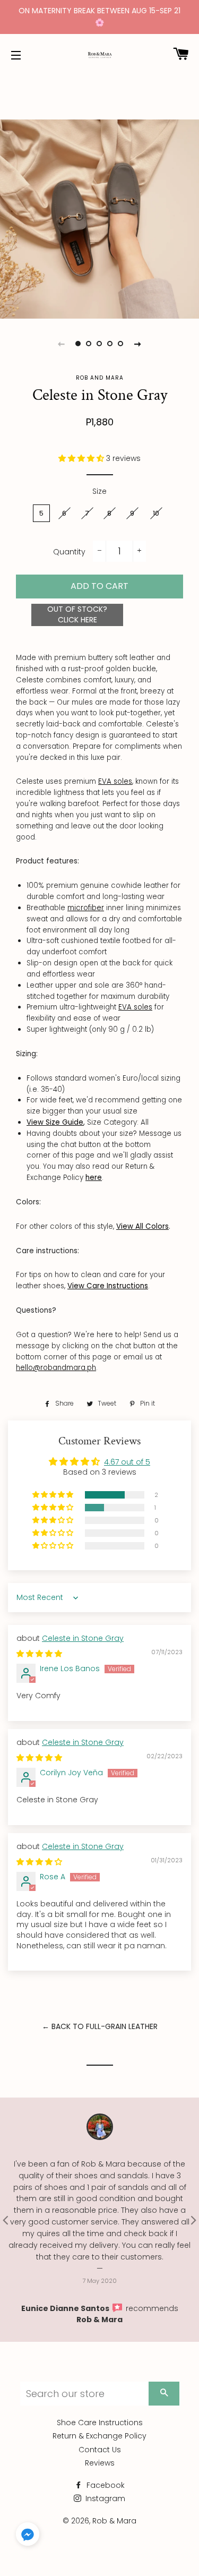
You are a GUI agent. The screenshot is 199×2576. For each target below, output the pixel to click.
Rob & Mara (99, 2320)
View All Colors (142, 1226)
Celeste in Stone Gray (83, 1638)
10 (156, 513)
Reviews (100, 2463)
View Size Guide (55, 1122)
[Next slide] (138, 344)
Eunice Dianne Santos (66, 2308)
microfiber (86, 908)
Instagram (104, 2498)
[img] (39, 1654)
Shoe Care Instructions (100, 2423)
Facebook (105, 2485)
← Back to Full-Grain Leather (100, 2026)
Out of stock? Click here (77, 614)
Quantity (69, 552)
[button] (82, 458)
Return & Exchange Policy (99, 2436)
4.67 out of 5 (127, 1462)
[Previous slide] (62, 344)
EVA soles (115, 781)
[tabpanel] (99, 219)
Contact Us (100, 2450)
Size (99, 491)
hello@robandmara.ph (56, 1368)
